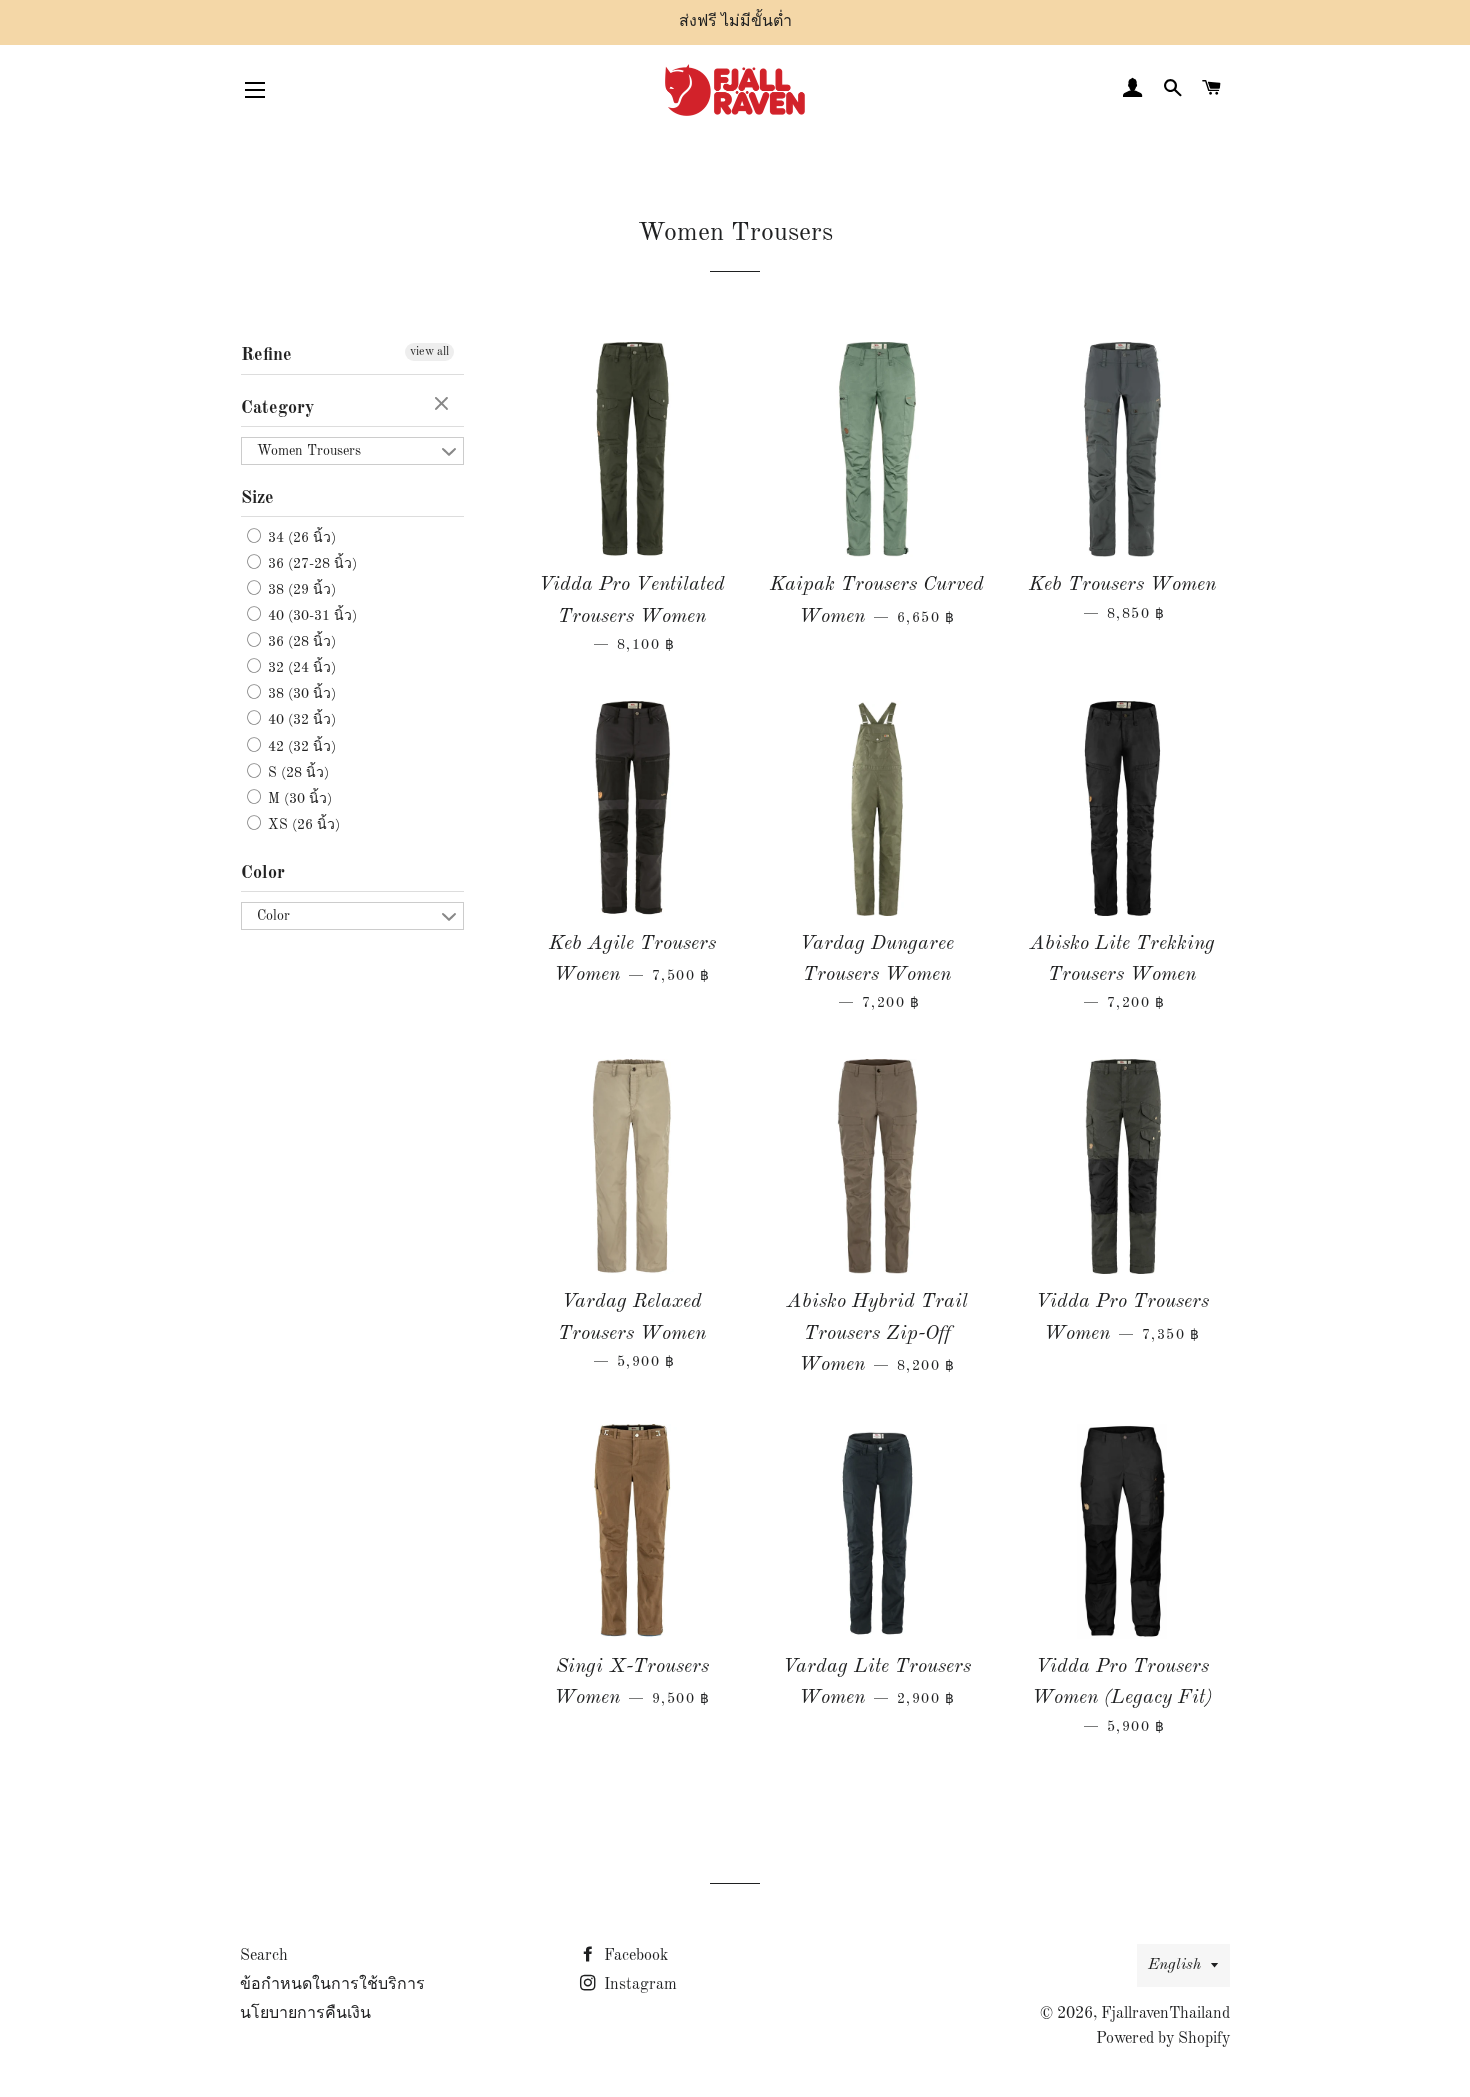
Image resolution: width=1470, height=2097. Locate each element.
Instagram (638, 1985)
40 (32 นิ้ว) (300, 721)
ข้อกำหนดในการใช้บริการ (332, 1985)
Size (257, 498)
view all (429, 352)
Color (263, 873)
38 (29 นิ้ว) (300, 590)
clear (444, 405)
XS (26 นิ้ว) (302, 825)
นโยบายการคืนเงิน (305, 2014)
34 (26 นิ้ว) (300, 538)
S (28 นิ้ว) (296, 773)
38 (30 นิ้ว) (300, 694)
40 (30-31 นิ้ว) (310, 616)
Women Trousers (309, 451)
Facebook (634, 1956)
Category (277, 408)
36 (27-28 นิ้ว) (310, 564)
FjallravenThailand (1165, 2014)
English (1174, 1965)
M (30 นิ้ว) (298, 799)
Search (264, 1956)
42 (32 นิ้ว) (300, 747)
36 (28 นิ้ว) (300, 642)
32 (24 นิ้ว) (300, 668)
